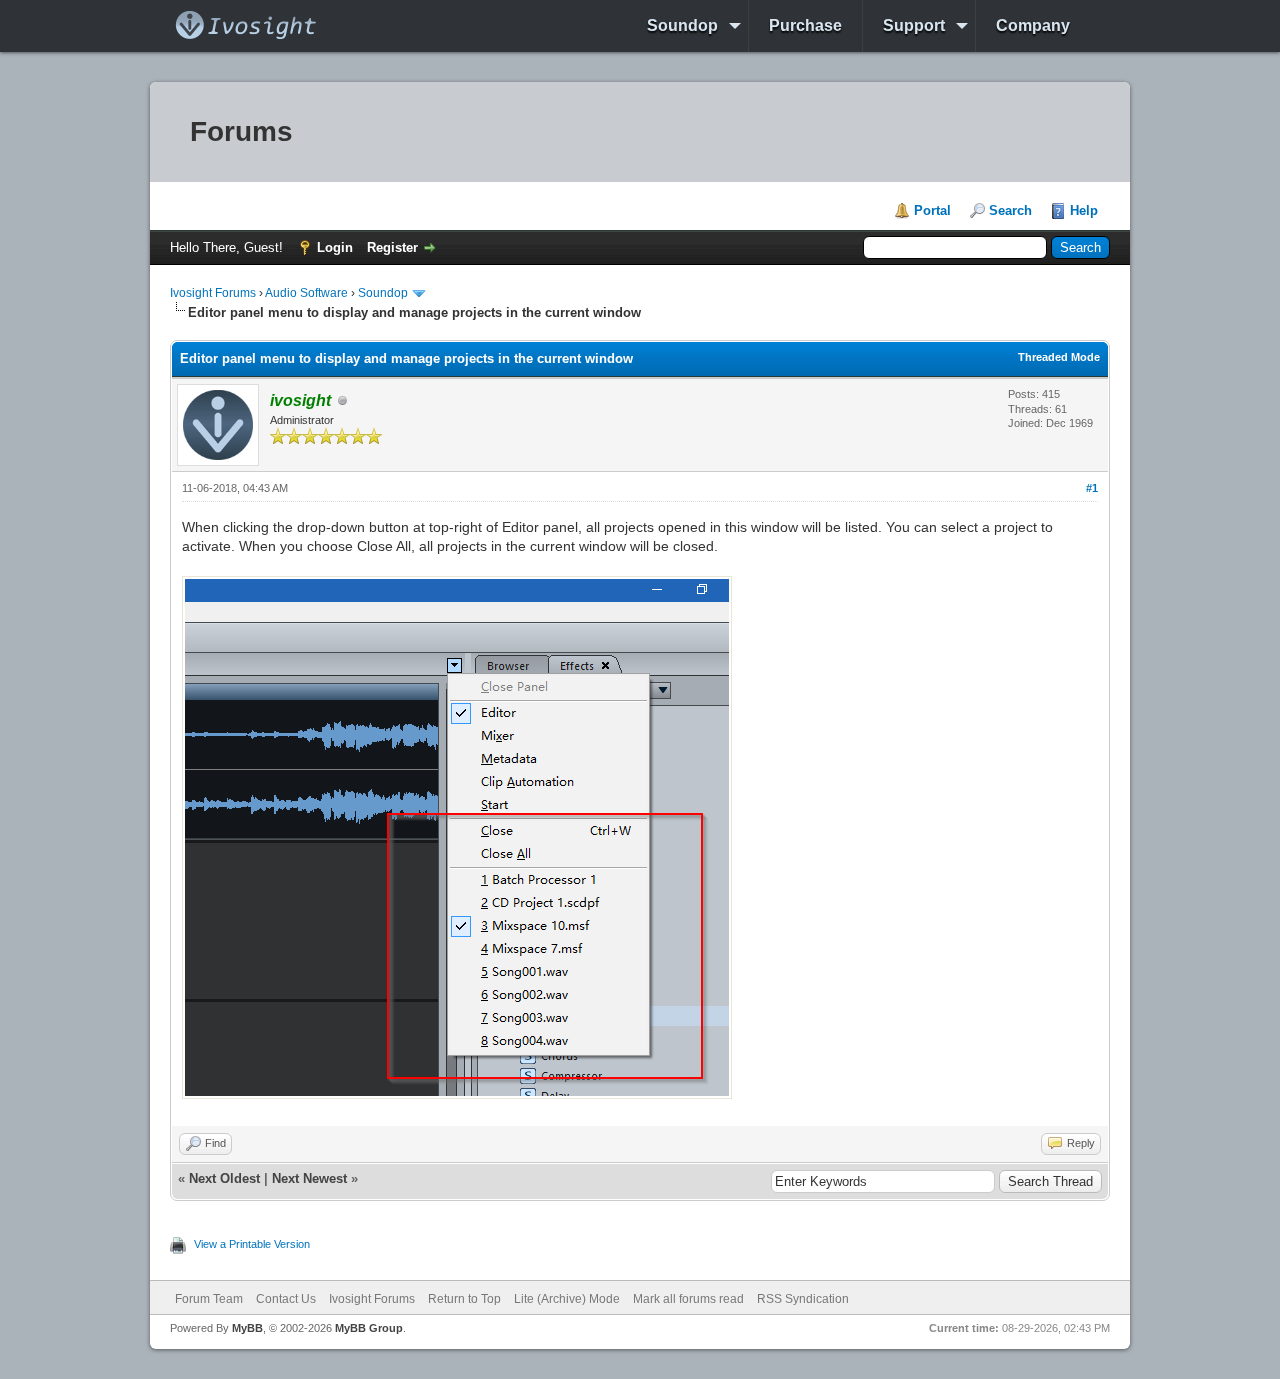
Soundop (682, 25)
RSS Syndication (803, 1299)
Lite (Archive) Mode (567, 1299)
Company (1033, 25)
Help (1084, 210)
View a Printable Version (252, 1244)
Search (1010, 210)
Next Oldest (224, 1178)
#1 (1092, 488)
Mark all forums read (688, 1299)
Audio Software (306, 293)
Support (914, 25)
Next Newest (309, 1178)
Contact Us (286, 1299)
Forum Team (209, 1299)
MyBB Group (369, 1328)
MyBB (247, 1328)
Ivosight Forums (213, 293)
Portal (932, 210)
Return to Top (464, 1299)
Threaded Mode (1059, 357)
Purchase (805, 25)
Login (335, 247)
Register (392, 247)
